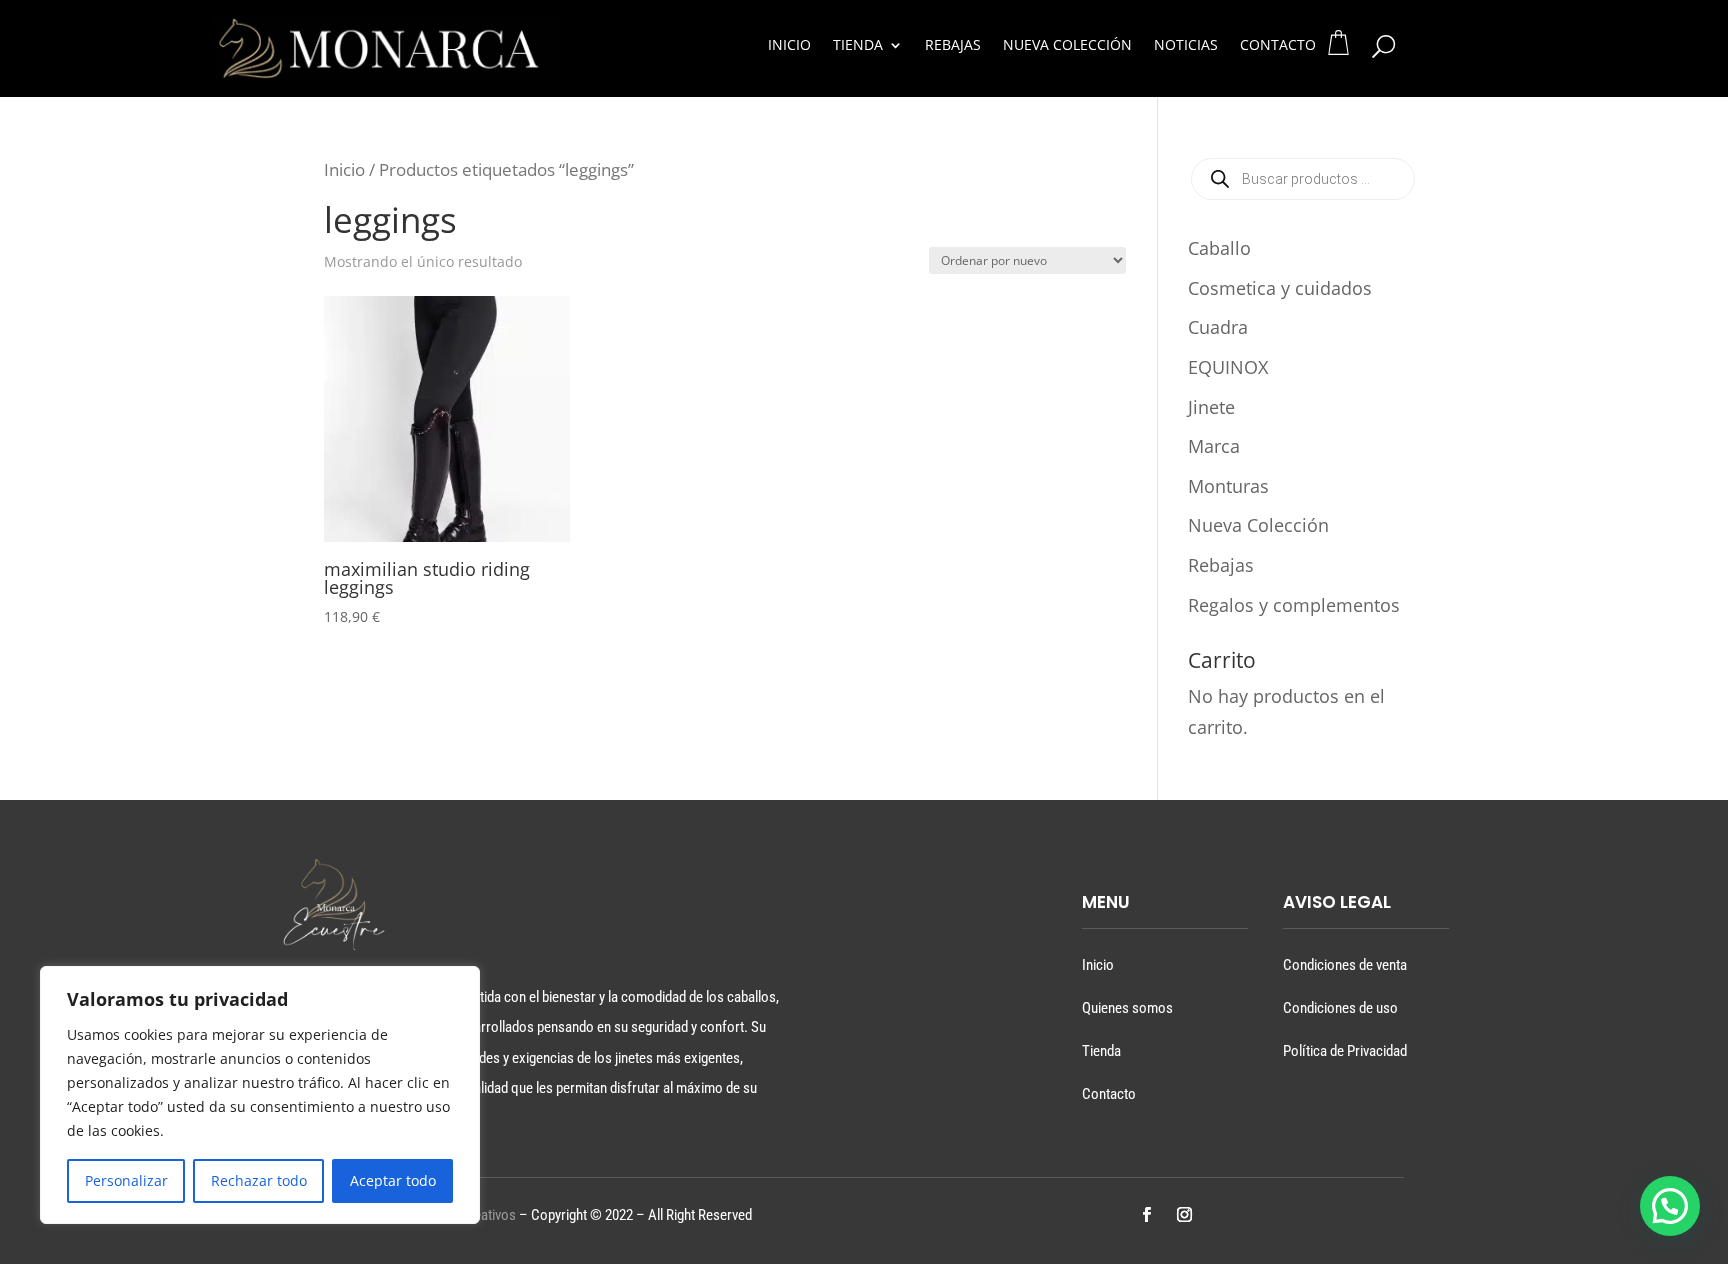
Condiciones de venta (1345, 965)
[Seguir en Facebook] (1146, 1215)
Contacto (1278, 46)
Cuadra (1218, 327)
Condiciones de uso (1340, 1008)
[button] (1670, 1206)
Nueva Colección (1067, 46)
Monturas (1228, 486)
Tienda (858, 46)
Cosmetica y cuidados (1280, 288)
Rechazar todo (259, 1180)
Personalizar (126, 1180)
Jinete (1211, 407)
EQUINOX (1228, 367)
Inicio (789, 46)
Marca (1214, 446)
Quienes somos (1127, 1008)
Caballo (1219, 248)
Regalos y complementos (1294, 605)
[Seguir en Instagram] (1184, 1215)
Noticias (1186, 46)
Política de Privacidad (1345, 1051)
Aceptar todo (393, 1180)
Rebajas (953, 46)
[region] (260, 1095)
